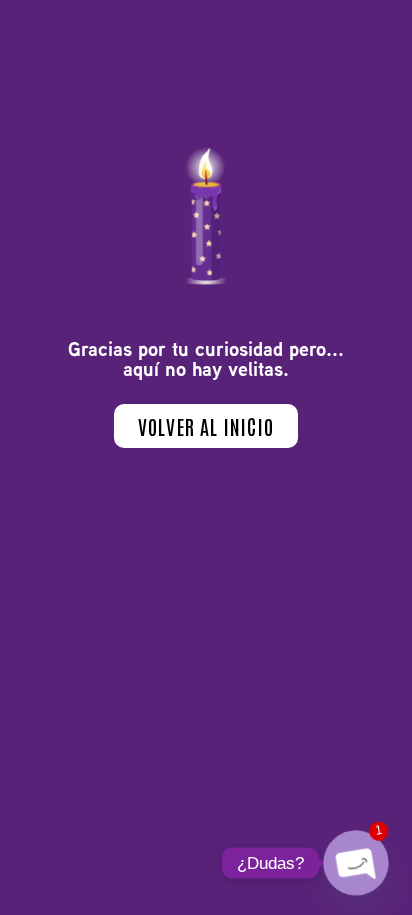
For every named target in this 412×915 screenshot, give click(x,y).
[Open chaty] (356, 863)
